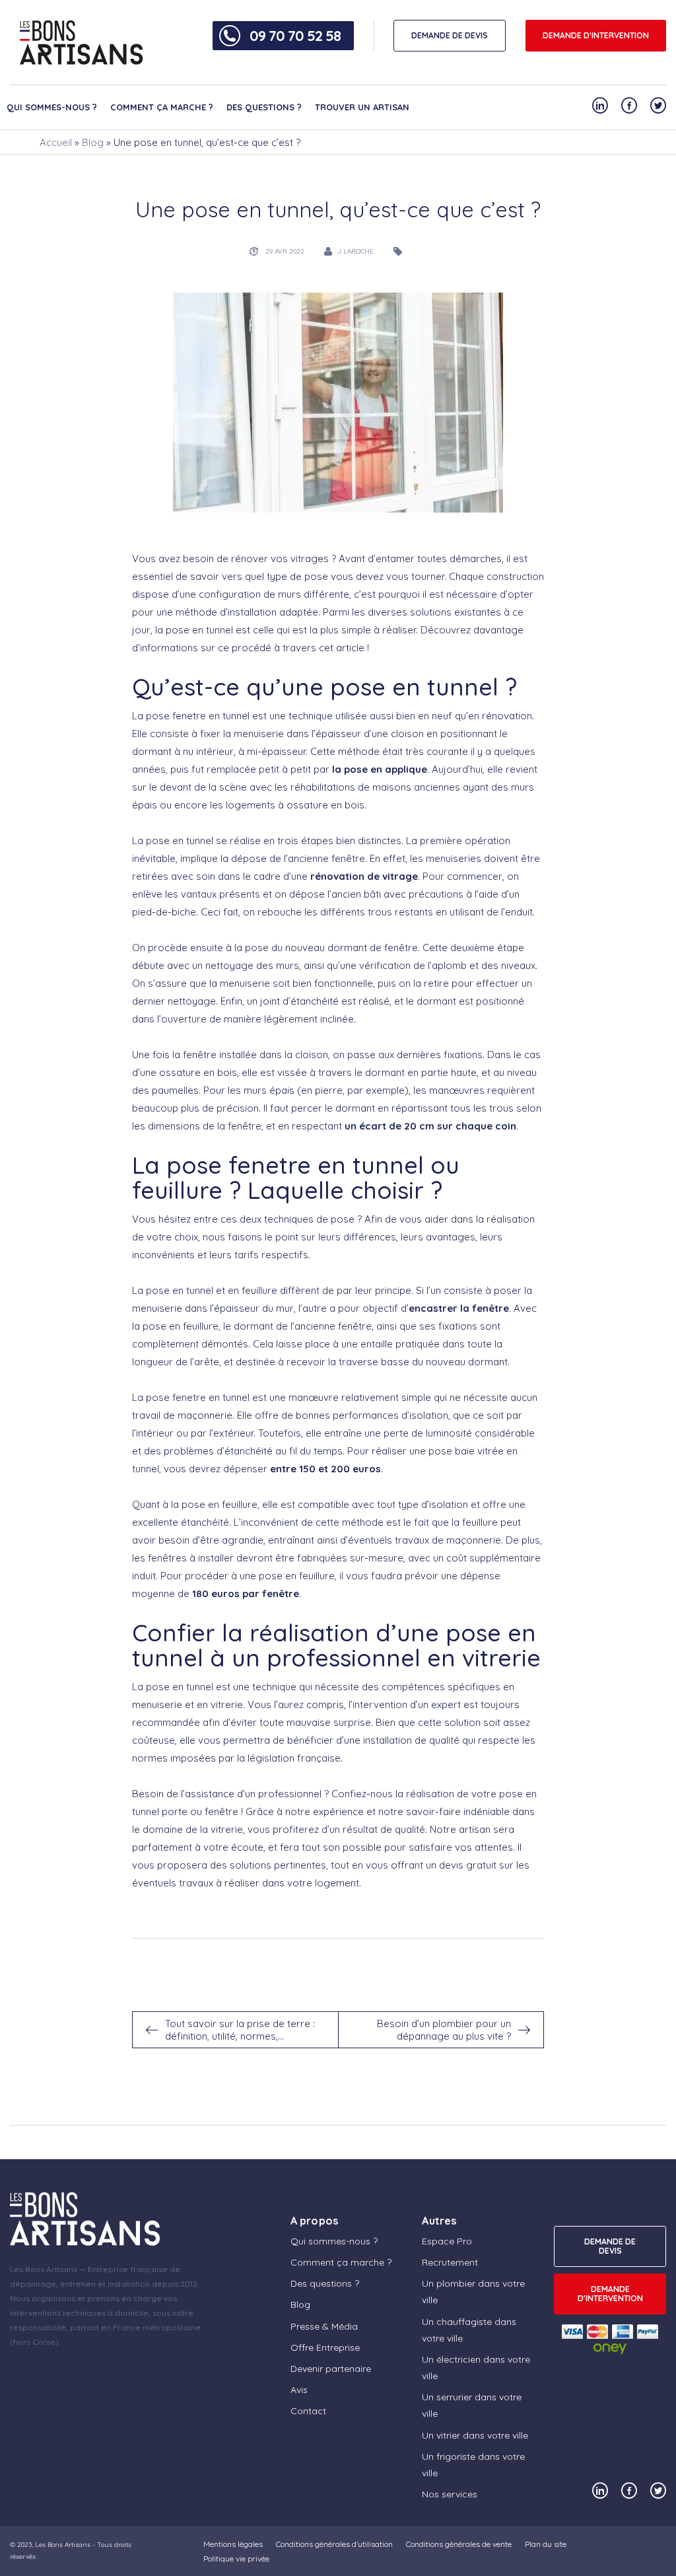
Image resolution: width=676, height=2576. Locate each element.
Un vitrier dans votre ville (475, 2435)
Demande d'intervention (596, 35)
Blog (93, 142)
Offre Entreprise (325, 2347)
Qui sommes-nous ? (52, 107)
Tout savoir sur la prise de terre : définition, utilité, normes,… (240, 2030)
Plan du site (546, 2544)
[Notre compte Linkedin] (600, 105)
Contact (308, 2411)
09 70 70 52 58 (295, 36)
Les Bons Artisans (63, 2545)
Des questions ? (264, 107)
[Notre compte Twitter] (658, 105)
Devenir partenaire (331, 2369)
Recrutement (450, 2262)
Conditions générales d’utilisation (334, 2544)
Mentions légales (233, 2544)
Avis (299, 2390)
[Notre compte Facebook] (629, 105)
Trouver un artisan (362, 107)
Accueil (56, 142)
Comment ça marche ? (162, 107)
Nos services (450, 2494)
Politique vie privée (236, 2558)
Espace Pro (447, 2241)
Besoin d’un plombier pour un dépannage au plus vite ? (444, 2030)
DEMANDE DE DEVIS (450, 35)
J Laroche (355, 251)
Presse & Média (324, 2326)
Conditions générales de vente (459, 2544)
